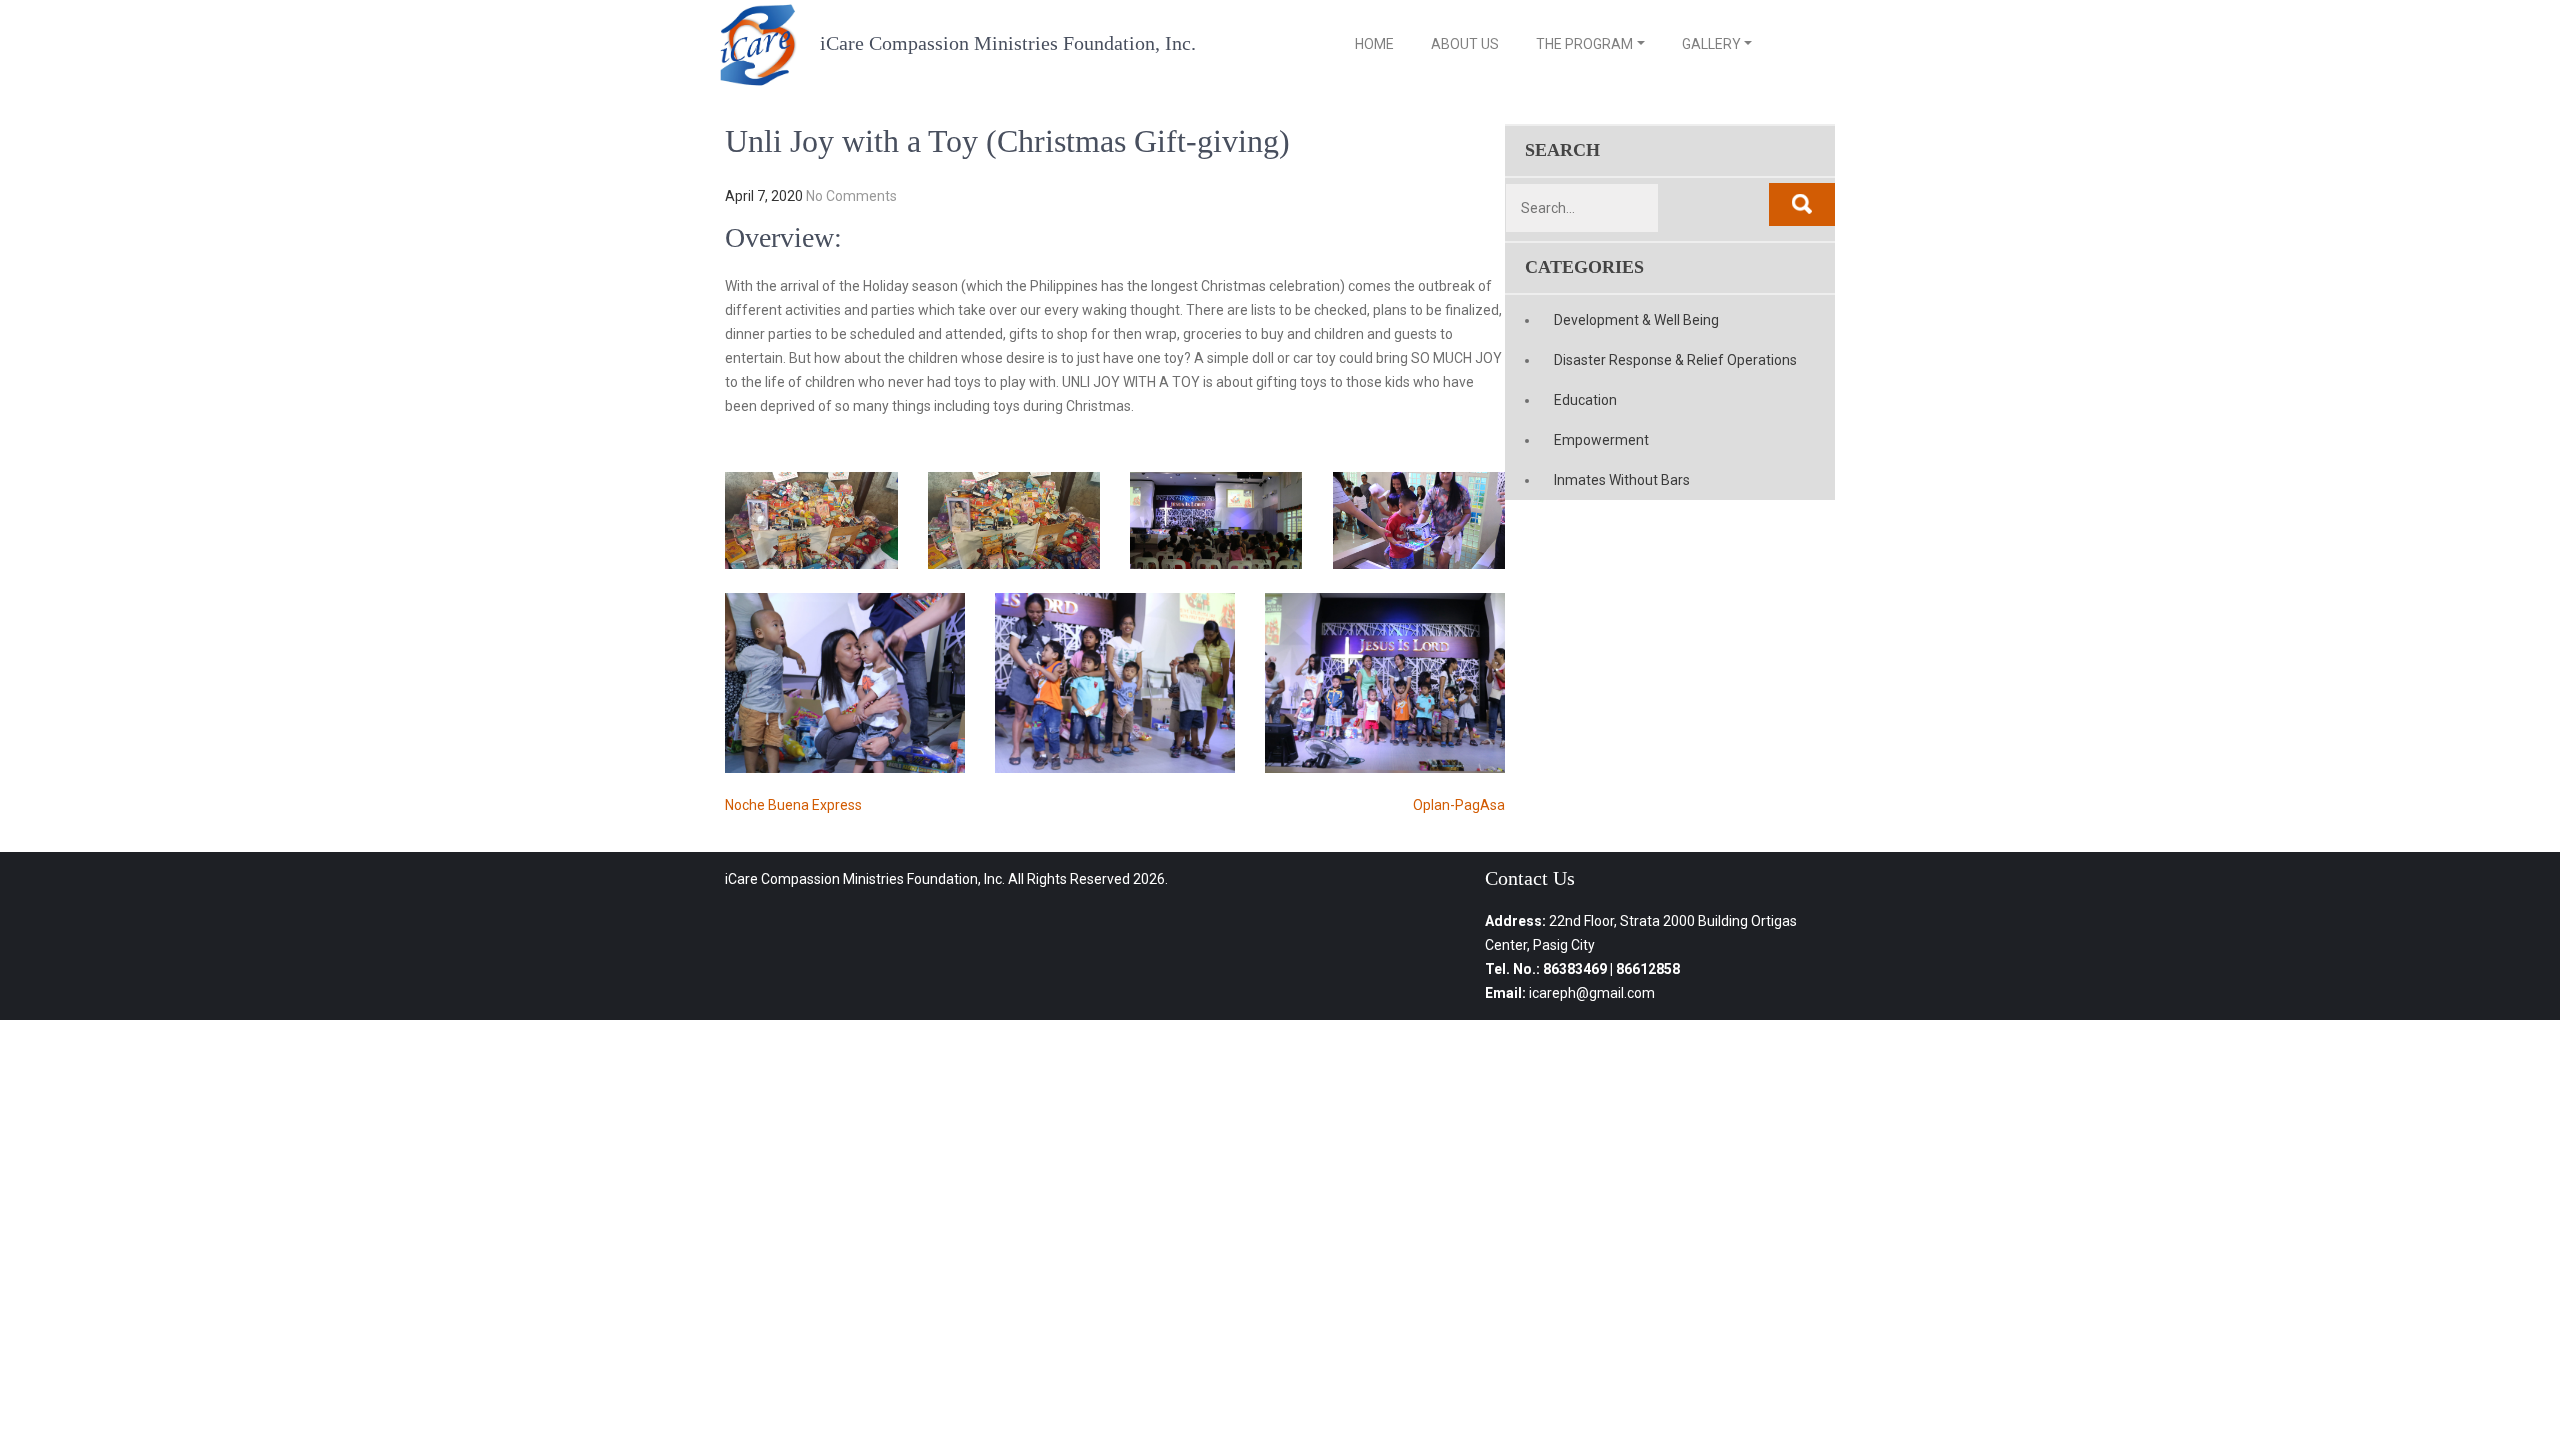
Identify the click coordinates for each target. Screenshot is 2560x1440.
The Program (1584, 44)
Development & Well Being (1636, 320)
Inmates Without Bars (1622, 480)
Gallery (1711, 44)
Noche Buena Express (793, 805)
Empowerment (1601, 440)
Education (1585, 400)
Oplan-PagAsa (1459, 805)
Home (1374, 44)
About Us (1465, 44)
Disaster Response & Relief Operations (1675, 360)
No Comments (851, 196)
